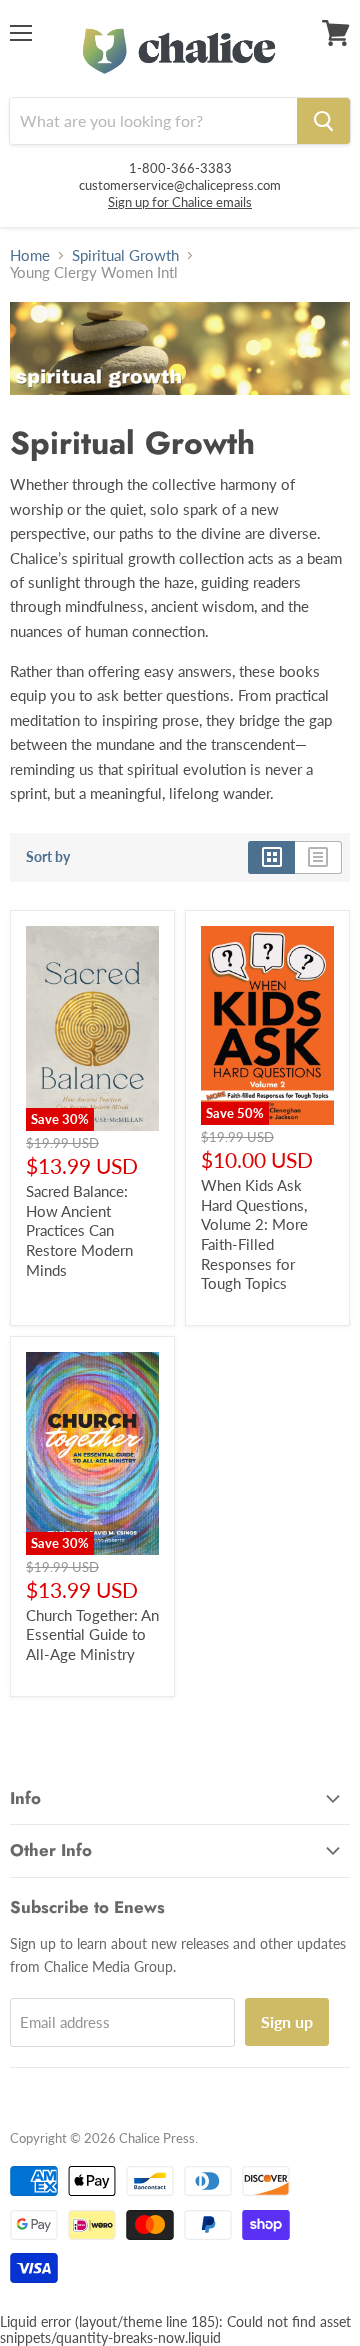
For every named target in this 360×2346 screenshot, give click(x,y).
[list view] (318, 857)
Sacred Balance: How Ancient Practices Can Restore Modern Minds (79, 1230)
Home (30, 255)
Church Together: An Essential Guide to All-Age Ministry (92, 1634)
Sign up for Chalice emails (180, 202)
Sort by (48, 857)
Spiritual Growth (125, 255)
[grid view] (271, 857)
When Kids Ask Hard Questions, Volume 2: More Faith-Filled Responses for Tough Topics (254, 1234)
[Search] (323, 121)
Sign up (287, 2021)
